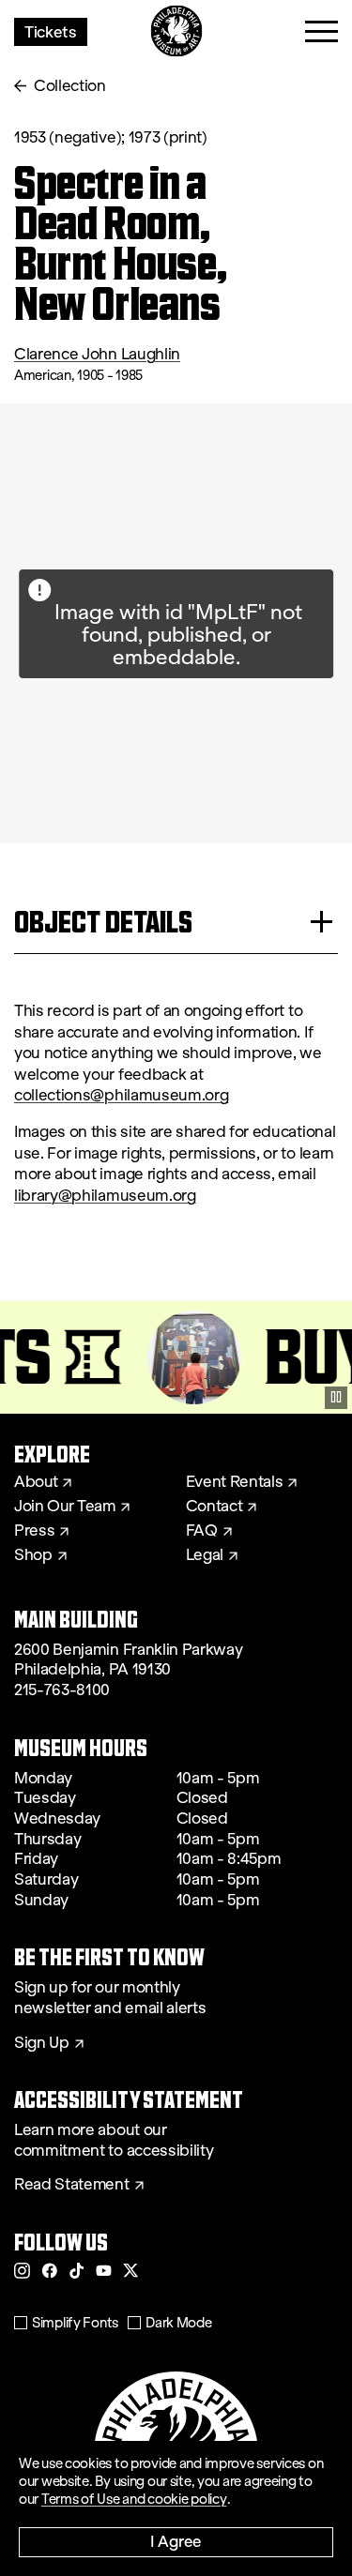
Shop (33, 1555)
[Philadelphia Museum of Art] (176, 31)
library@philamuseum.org (105, 1196)
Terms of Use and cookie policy (134, 2499)
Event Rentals (235, 1482)
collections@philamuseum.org (121, 1095)
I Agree (176, 2541)
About (36, 1482)
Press (34, 1531)
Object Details (103, 922)
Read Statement (72, 2185)
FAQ (202, 1531)
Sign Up (42, 2043)
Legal (205, 1555)
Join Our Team (65, 1507)
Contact (214, 1507)
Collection (70, 86)
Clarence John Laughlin (97, 354)
